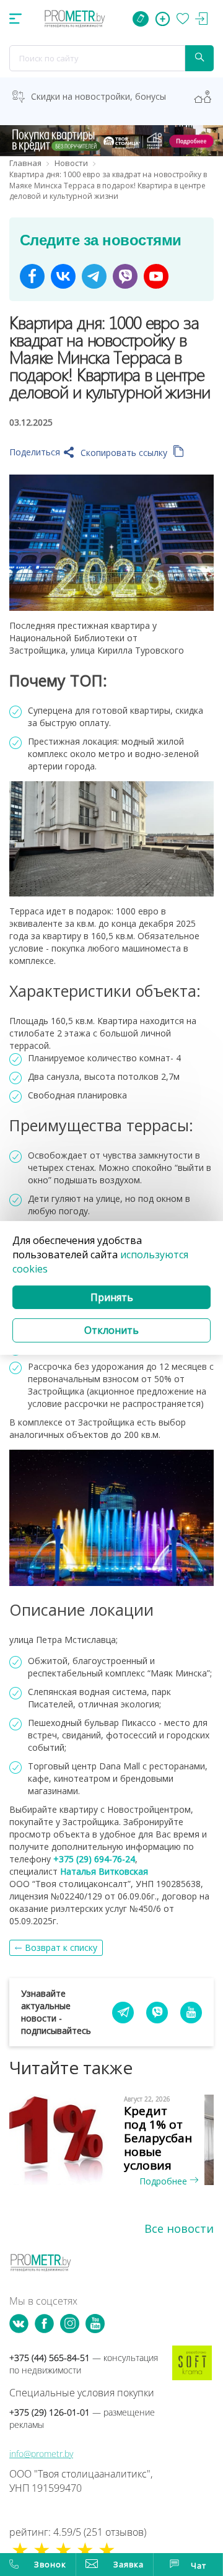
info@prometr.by (41, 2454)
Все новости (179, 2228)
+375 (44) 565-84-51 (84, 2364)
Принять (112, 1297)
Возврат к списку (61, 1947)
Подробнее (164, 2181)
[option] (111, 2141)
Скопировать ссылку (125, 453)
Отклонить (111, 1330)
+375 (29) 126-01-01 (82, 2418)
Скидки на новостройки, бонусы (98, 96)
